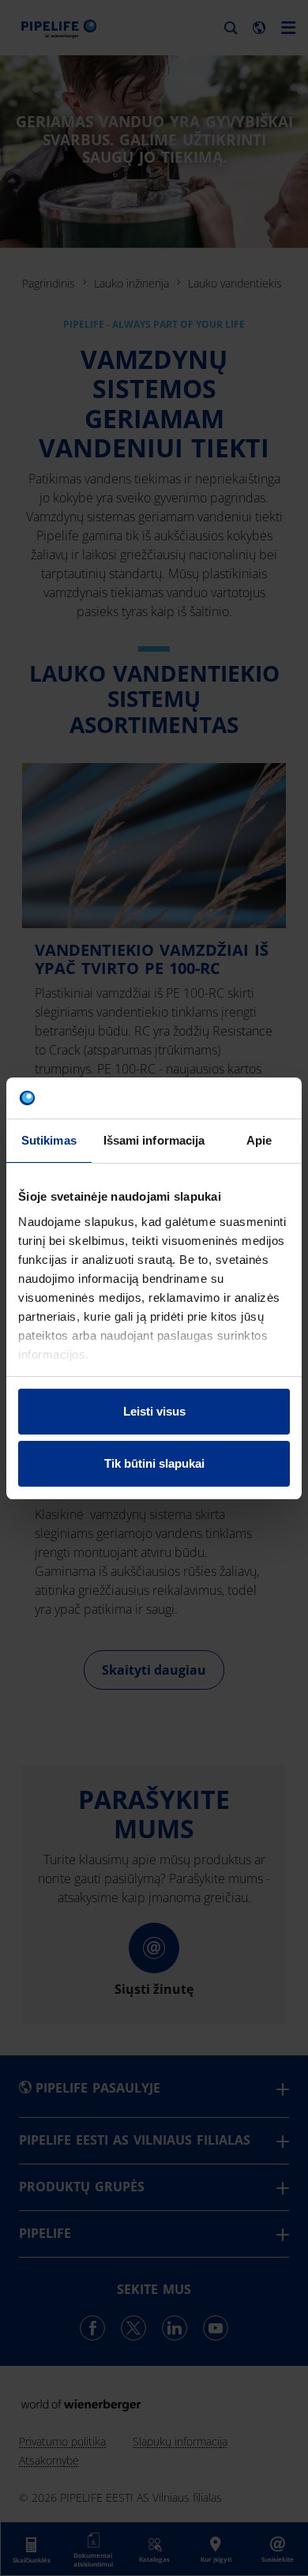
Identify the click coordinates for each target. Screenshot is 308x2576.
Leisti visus (154, 1411)
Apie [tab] (259, 1140)
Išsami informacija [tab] (154, 1140)
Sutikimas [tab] (49, 1140)
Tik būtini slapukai (154, 1463)
